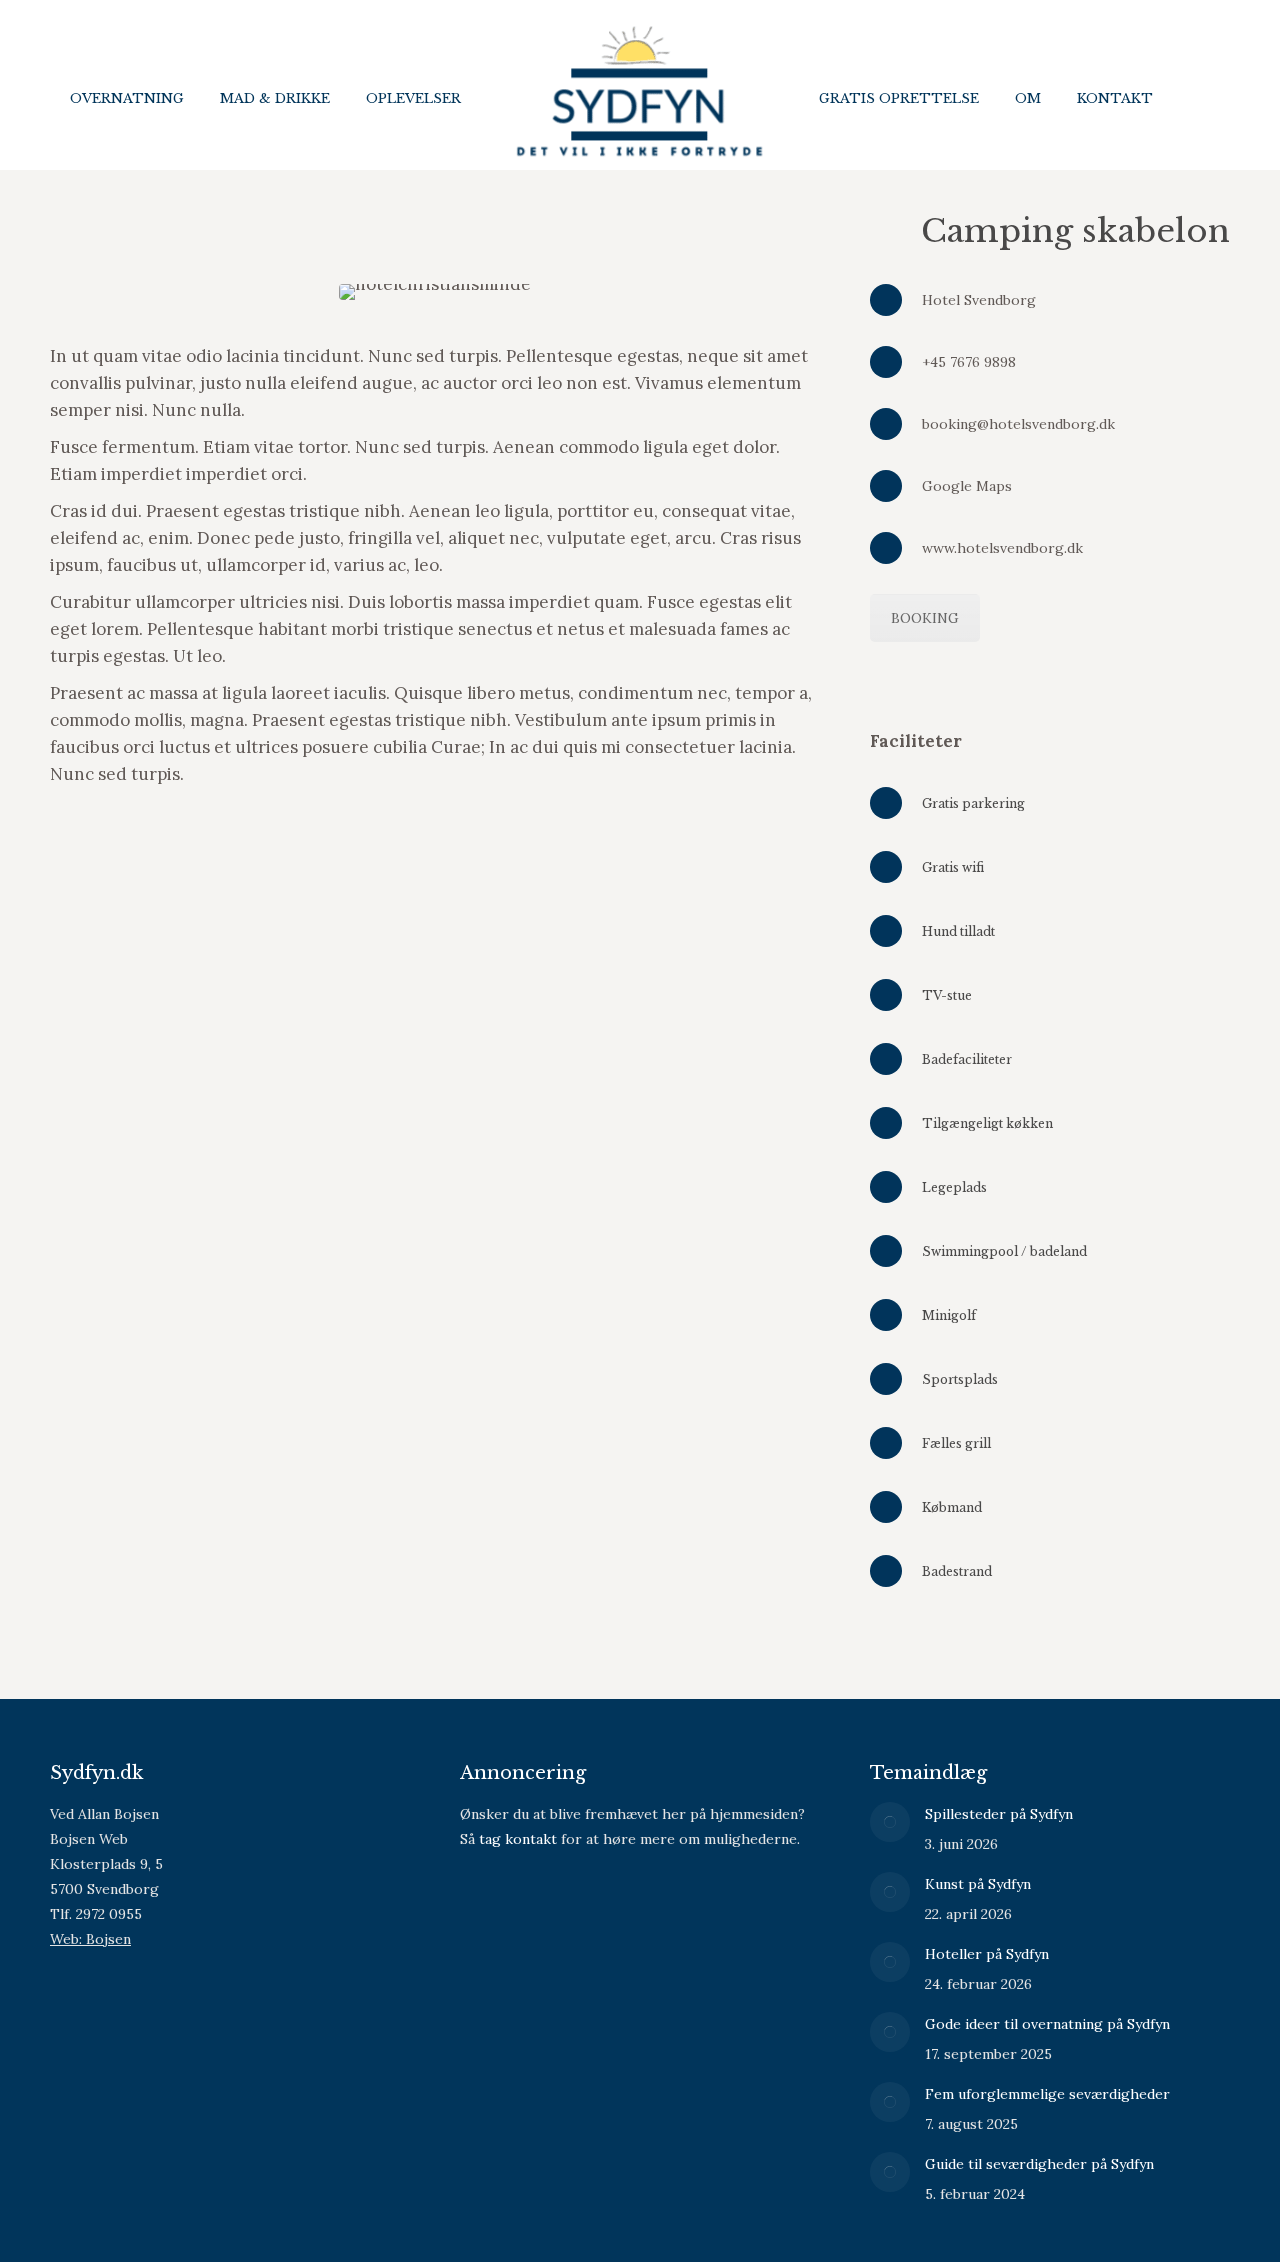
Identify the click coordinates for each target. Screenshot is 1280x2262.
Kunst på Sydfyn (978, 1884)
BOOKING (925, 618)
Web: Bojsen (90, 1939)
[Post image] (890, 1822)
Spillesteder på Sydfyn (999, 1814)
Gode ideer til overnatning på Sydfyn (1047, 2024)
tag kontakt (518, 1839)
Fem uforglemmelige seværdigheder (1047, 2094)
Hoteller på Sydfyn (987, 1954)
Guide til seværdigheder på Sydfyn (1039, 2164)
